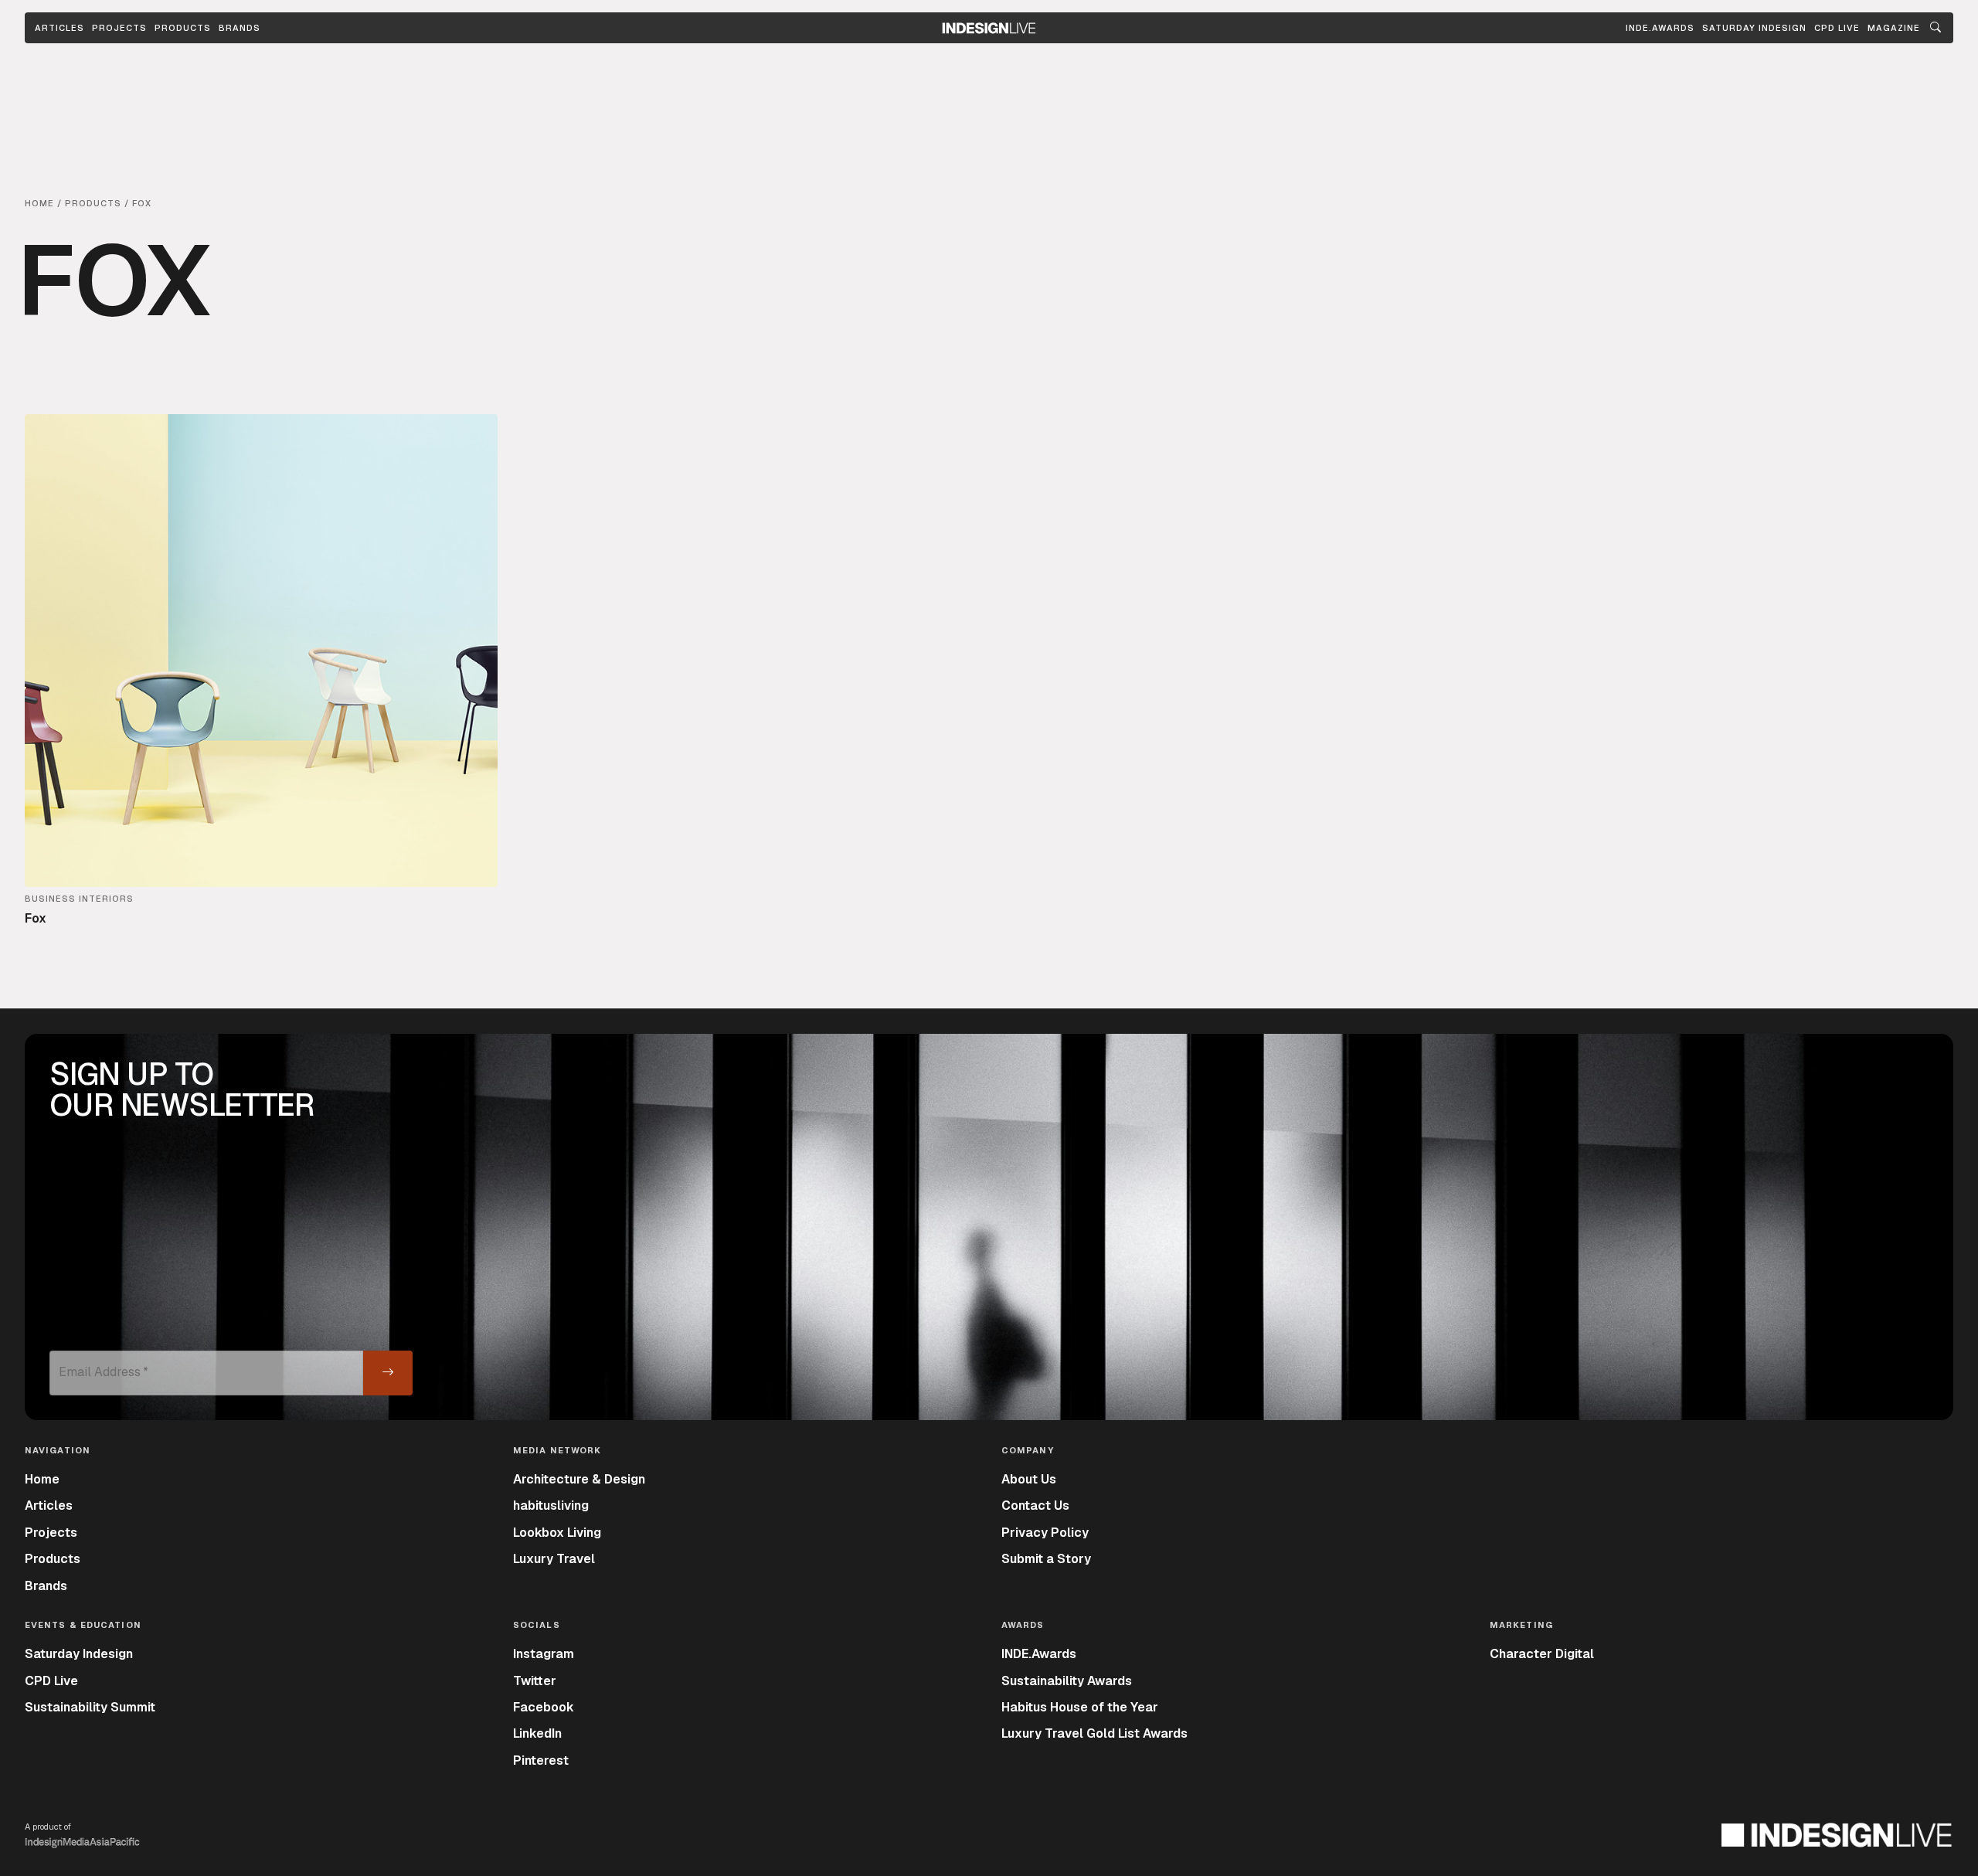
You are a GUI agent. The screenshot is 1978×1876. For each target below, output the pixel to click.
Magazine (1894, 28)
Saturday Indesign (79, 1654)
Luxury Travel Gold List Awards (1094, 1733)
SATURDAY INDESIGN (1754, 28)
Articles (59, 28)
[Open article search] (1936, 28)
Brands (240, 28)
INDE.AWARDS (1660, 28)
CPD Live (51, 1681)
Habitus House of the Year (1080, 1707)
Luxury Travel (554, 1559)
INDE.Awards (1039, 1654)
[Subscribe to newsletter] (388, 1373)
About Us (1029, 1479)
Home (42, 1479)
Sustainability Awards (1067, 1681)
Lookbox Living (557, 1533)
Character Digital (1542, 1654)
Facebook (544, 1707)
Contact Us (1035, 1506)
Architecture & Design (579, 1479)
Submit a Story (1046, 1559)
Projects (119, 28)
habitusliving (551, 1506)
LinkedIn (537, 1733)
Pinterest (541, 1760)
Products (183, 28)
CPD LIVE (1837, 28)
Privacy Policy (1045, 1533)
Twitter (535, 1681)
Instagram (544, 1654)
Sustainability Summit (90, 1707)
